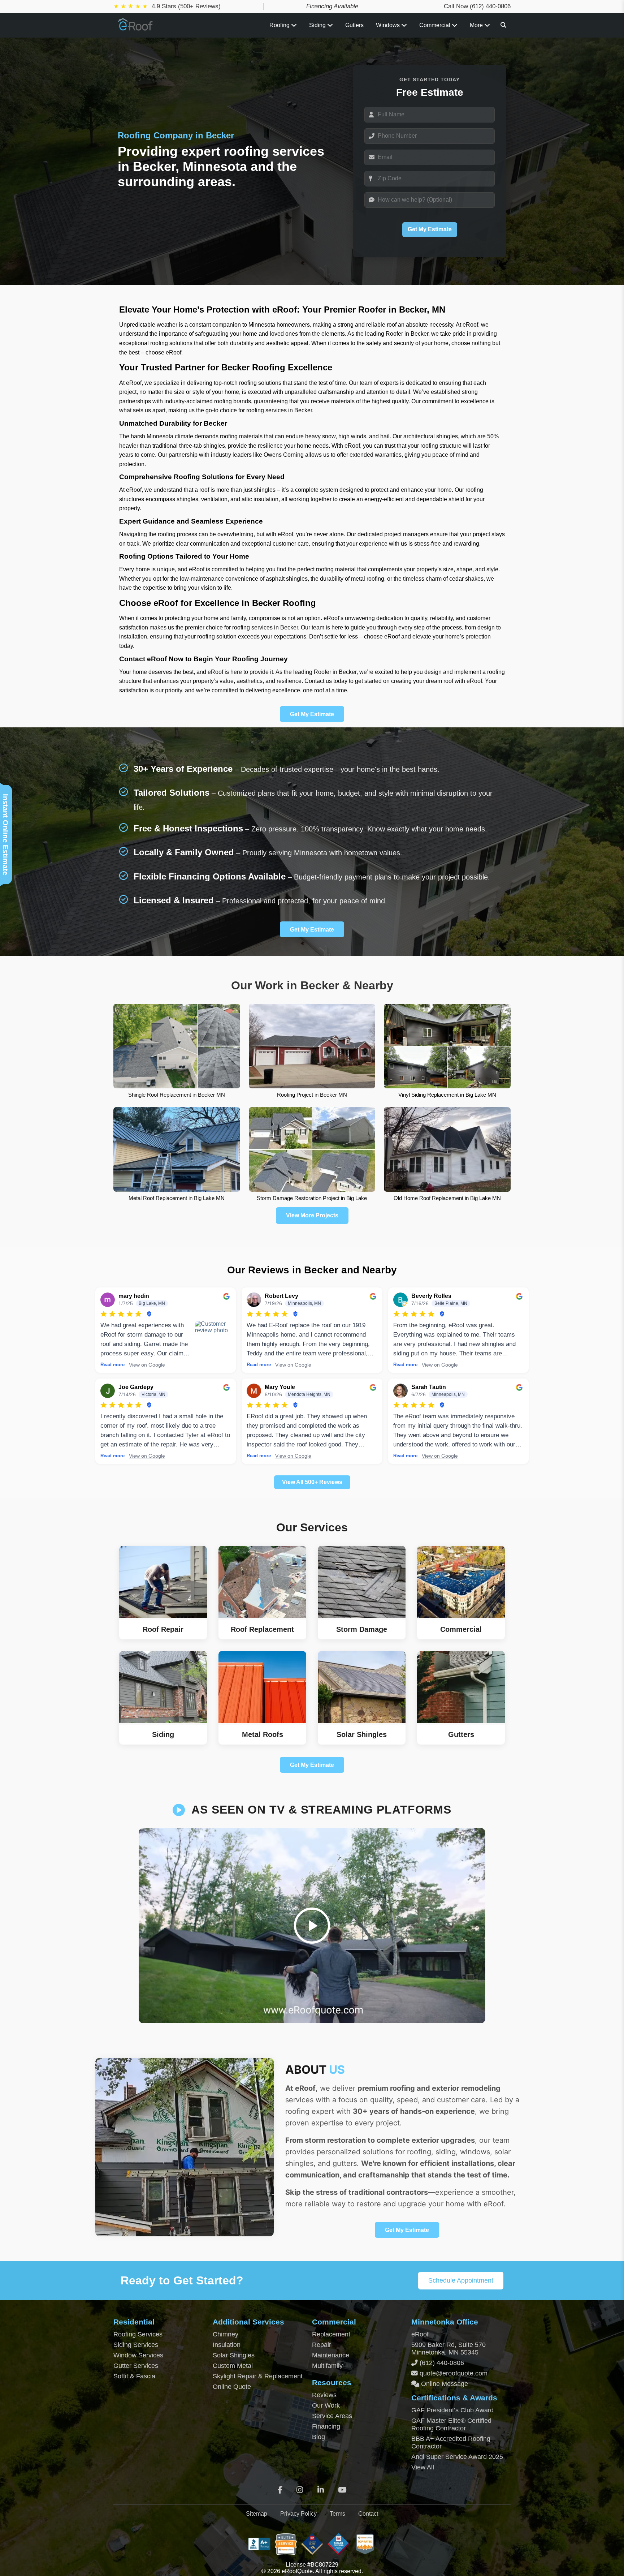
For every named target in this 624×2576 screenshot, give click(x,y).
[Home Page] (136, 28)
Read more (112, 1365)
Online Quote (232, 2387)
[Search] (503, 25)
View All (423, 2467)
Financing (326, 2426)
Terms (337, 2514)
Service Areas (332, 2416)
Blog (318, 2437)
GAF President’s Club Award (452, 2410)
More (477, 25)
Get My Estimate (430, 229)
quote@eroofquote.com (454, 2373)
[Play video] (312, 1926)
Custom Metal (233, 2366)
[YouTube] (342, 2490)
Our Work (326, 2405)
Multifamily (327, 2366)
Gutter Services (136, 2366)
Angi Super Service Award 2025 (457, 2457)
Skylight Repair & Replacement (258, 2376)
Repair (322, 2345)
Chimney (226, 2334)
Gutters (354, 25)
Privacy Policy (298, 2514)
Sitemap (257, 2514)
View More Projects (312, 1215)
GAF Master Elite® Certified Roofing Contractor (451, 2424)
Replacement (331, 2334)
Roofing (280, 25)
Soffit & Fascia (134, 2376)
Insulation (227, 2345)
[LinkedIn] (321, 2490)
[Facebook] (280, 2490)
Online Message (444, 2384)
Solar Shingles (234, 2355)
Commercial (435, 25)
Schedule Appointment (461, 2280)
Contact (368, 2514)
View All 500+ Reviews (312, 1482)
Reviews (324, 2395)
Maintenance (331, 2355)
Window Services (138, 2355)
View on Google (147, 1365)
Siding (318, 25)
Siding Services (136, 2345)
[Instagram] (300, 2490)
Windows (388, 25)
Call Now (477, 6)
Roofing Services (138, 2334)
